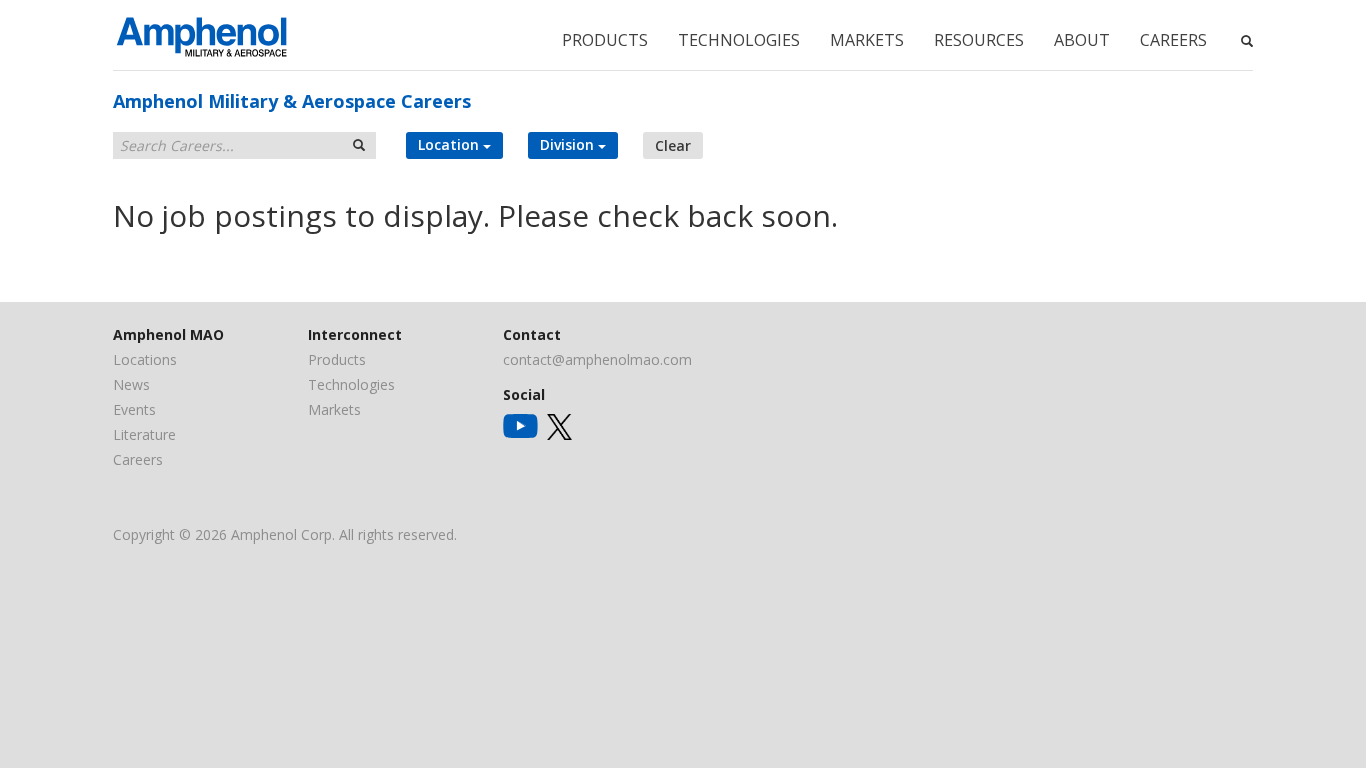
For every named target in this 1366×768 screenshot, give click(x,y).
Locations (145, 359)
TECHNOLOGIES (739, 40)
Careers (138, 459)
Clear (673, 145)
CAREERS (1173, 40)
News (131, 384)
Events (134, 409)
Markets (334, 409)
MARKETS (867, 40)
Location (450, 144)
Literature (144, 434)
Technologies (351, 384)
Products (337, 359)
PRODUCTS (605, 40)
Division (569, 144)
